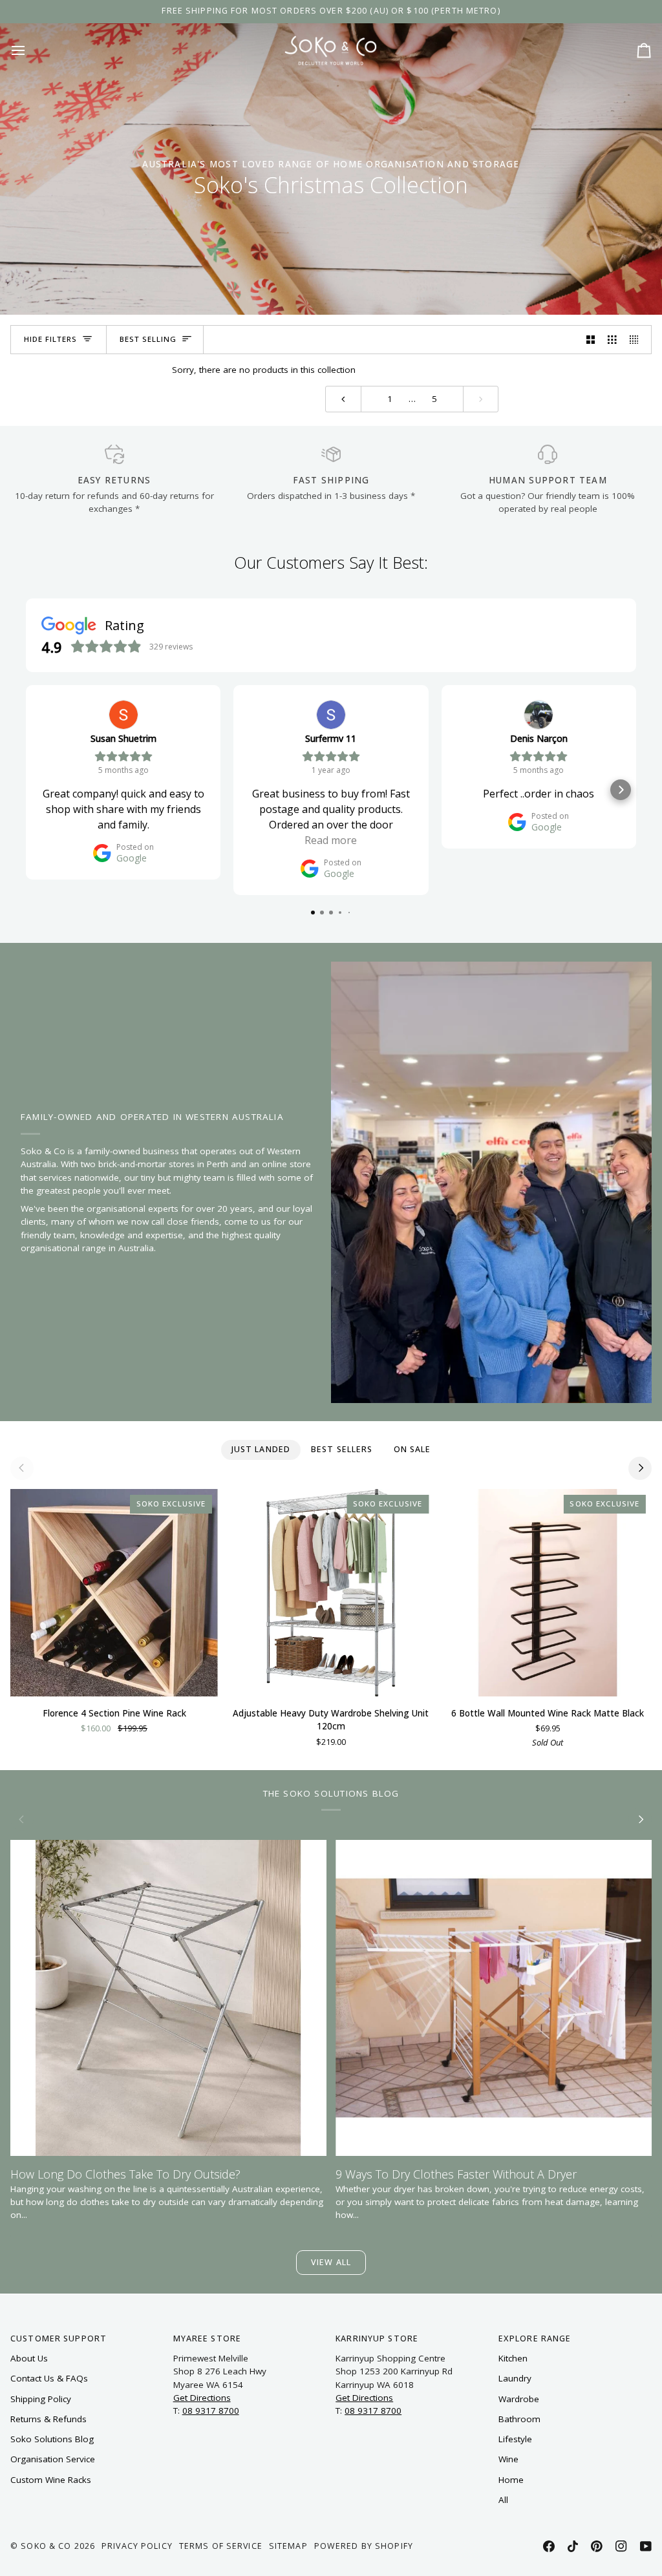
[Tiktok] (573, 2546)
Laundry (515, 2378)
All (503, 2500)
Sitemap (288, 2546)
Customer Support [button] (59, 2338)
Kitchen (513, 2358)
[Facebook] (549, 2546)
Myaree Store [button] (208, 2338)
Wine (508, 2459)
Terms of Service (221, 2546)
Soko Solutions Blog (52, 2439)
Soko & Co (46, 2546)
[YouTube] (646, 2546)
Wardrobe (519, 2399)
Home (511, 2480)
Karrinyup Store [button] (377, 2338)
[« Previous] (343, 399)
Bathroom (519, 2419)
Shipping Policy (41, 2399)
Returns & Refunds (48, 2419)
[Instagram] (621, 2546)
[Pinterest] (597, 2546)
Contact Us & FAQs (49, 2378)
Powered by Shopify (364, 2546)
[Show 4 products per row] (637, 340)
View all (331, 2262)
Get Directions (202, 2398)
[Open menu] (30, 50)
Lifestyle (515, 2439)
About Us (29, 2358)
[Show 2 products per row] (591, 340)
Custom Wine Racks (51, 2480)
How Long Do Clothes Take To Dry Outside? (125, 2174)
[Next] (640, 1468)
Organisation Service (53, 2459)
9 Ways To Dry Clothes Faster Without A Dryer (456, 2174)
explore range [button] (535, 2338)
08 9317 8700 (211, 2411)
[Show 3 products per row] (612, 340)
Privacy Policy (137, 2546)
